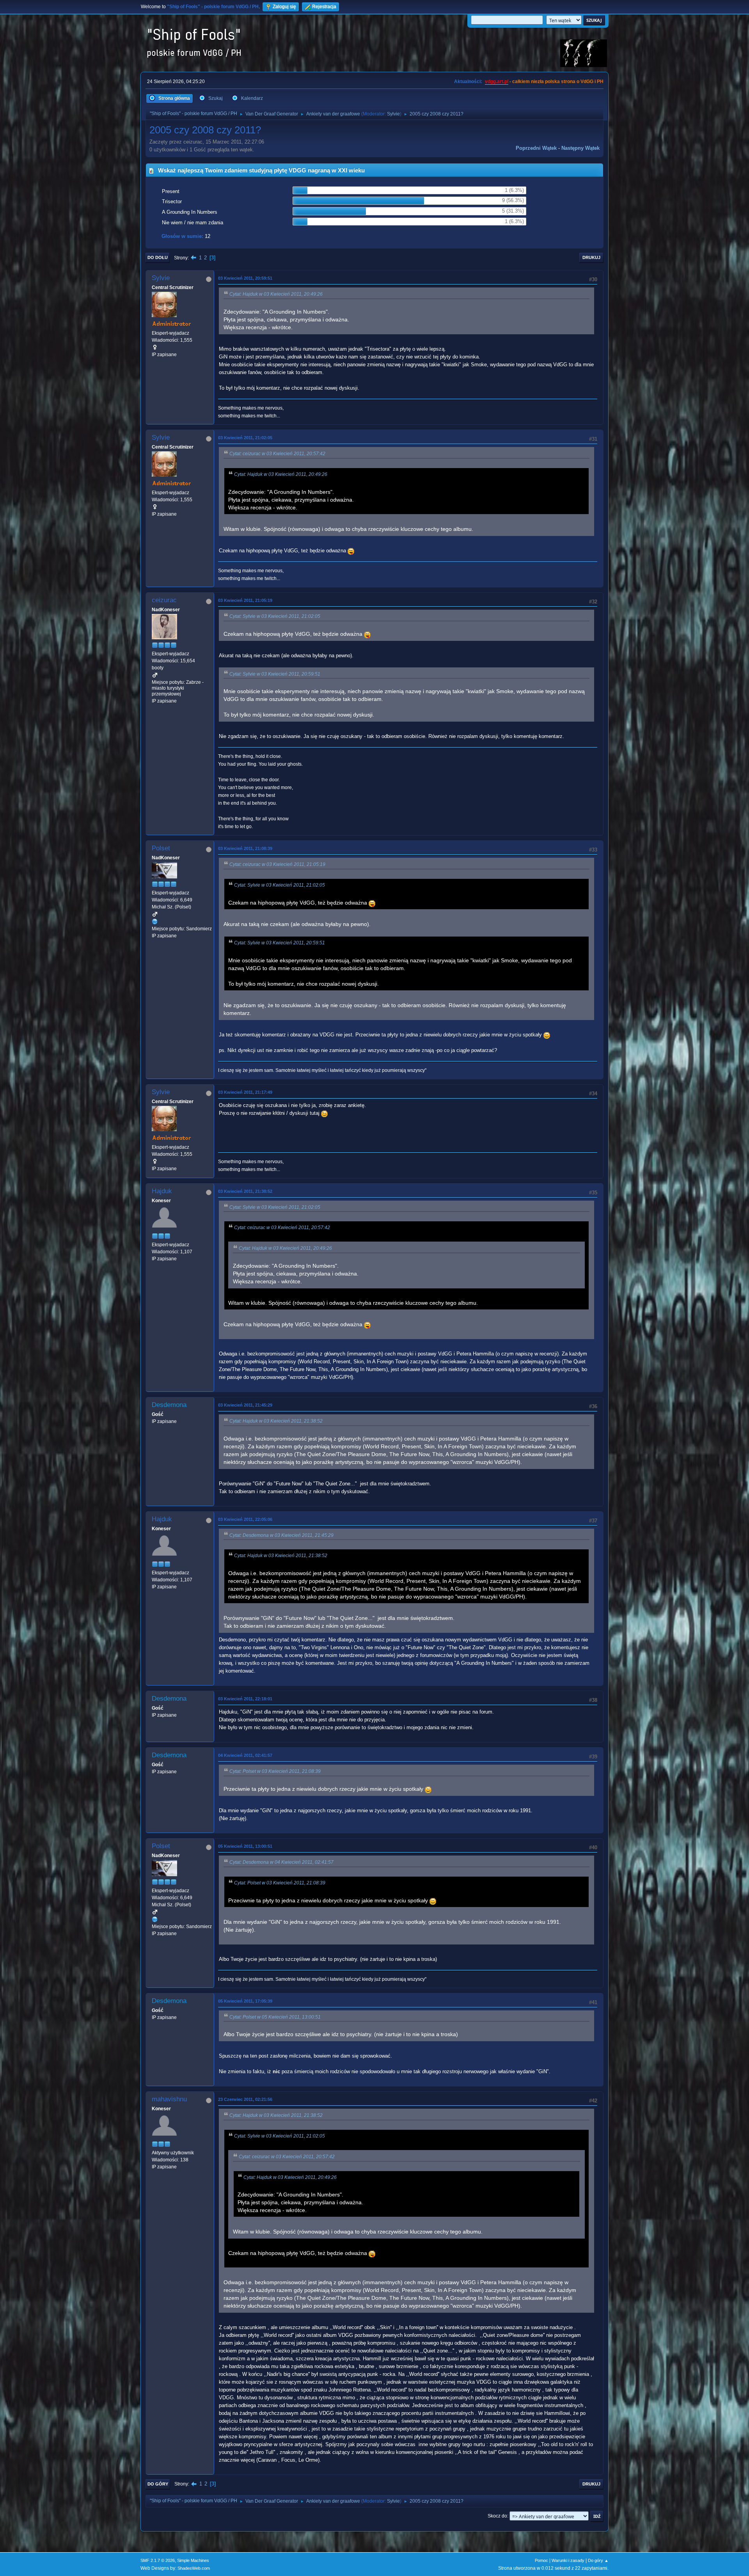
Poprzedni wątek (536, 148)
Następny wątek (580, 148)
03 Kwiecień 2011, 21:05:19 (245, 600)
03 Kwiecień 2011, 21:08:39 (245, 848)
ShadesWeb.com (194, 2568)
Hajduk (162, 1191)
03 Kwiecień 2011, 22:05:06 (245, 1519)
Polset (161, 848)
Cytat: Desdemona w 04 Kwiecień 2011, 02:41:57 (281, 1862)
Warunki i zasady (568, 2560)
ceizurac (164, 600)
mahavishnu (169, 2099)
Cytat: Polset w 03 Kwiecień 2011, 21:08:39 (275, 1771)
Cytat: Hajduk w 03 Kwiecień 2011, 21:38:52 (276, 1421)
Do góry (158, 2484)
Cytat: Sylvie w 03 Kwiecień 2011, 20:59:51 (275, 674)
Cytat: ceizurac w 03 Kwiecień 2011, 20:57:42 (277, 454)
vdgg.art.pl (497, 82)
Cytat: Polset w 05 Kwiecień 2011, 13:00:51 (275, 2017)
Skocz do (497, 2516)
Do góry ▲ (598, 2560)
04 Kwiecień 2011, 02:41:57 (245, 1755)
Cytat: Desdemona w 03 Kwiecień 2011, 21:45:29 (281, 1535)
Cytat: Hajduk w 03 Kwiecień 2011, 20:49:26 (276, 294)
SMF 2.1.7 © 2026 (158, 2560)
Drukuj (591, 257)
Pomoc (541, 2560)
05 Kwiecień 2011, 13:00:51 (245, 1846)
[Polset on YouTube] (155, 921)
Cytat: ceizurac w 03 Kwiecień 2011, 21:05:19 (277, 864)
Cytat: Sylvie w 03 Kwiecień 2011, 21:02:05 (275, 616)
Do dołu (158, 257)
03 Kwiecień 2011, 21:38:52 (245, 1191)
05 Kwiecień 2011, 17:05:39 (245, 2001)
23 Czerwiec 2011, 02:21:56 (245, 2099)
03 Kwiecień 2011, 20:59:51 (245, 278)
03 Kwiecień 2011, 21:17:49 (245, 1092)
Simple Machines (193, 2560)
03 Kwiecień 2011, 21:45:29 (245, 1405)
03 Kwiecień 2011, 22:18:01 (245, 1699)
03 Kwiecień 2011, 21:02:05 (245, 438)
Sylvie (393, 114)
